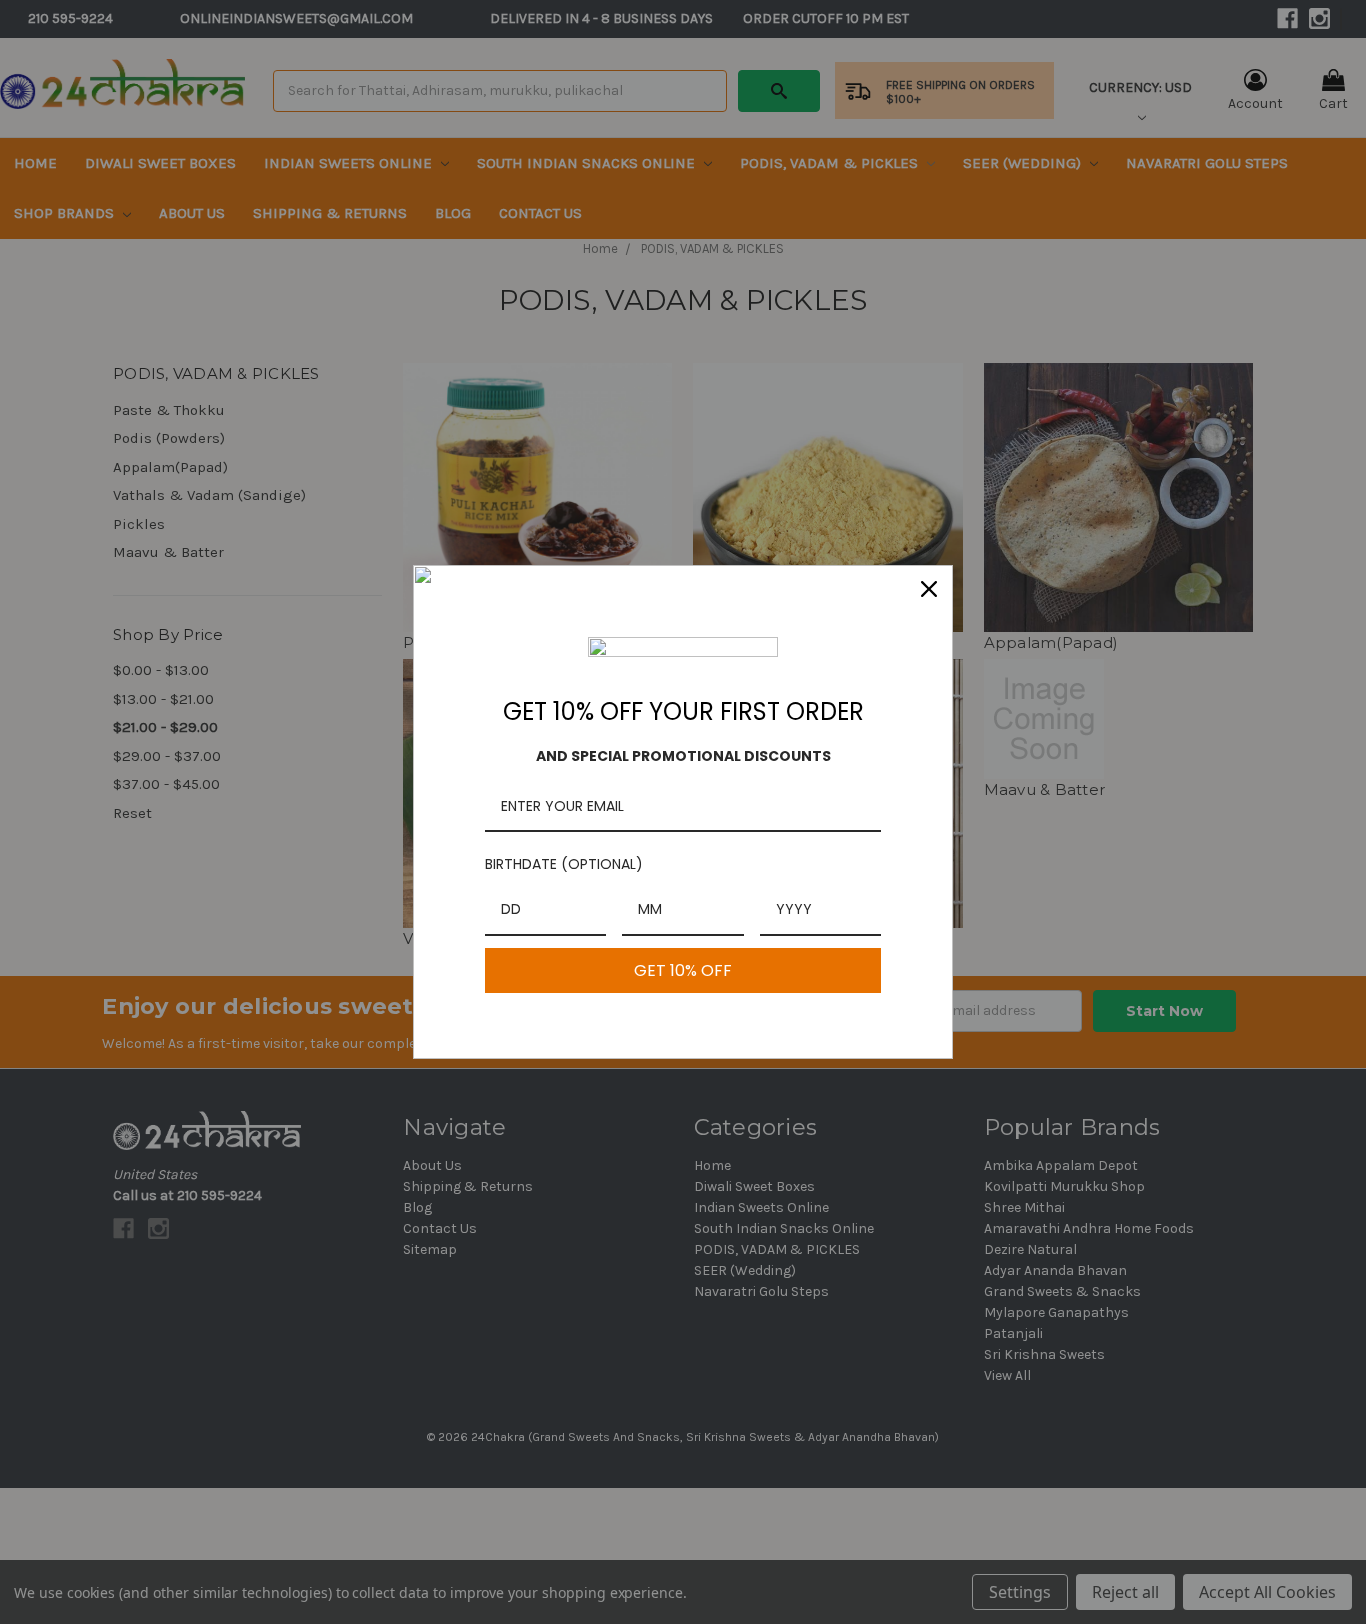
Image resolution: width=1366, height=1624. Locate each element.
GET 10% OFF (683, 970)
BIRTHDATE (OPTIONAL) (564, 864)
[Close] (929, 589)
